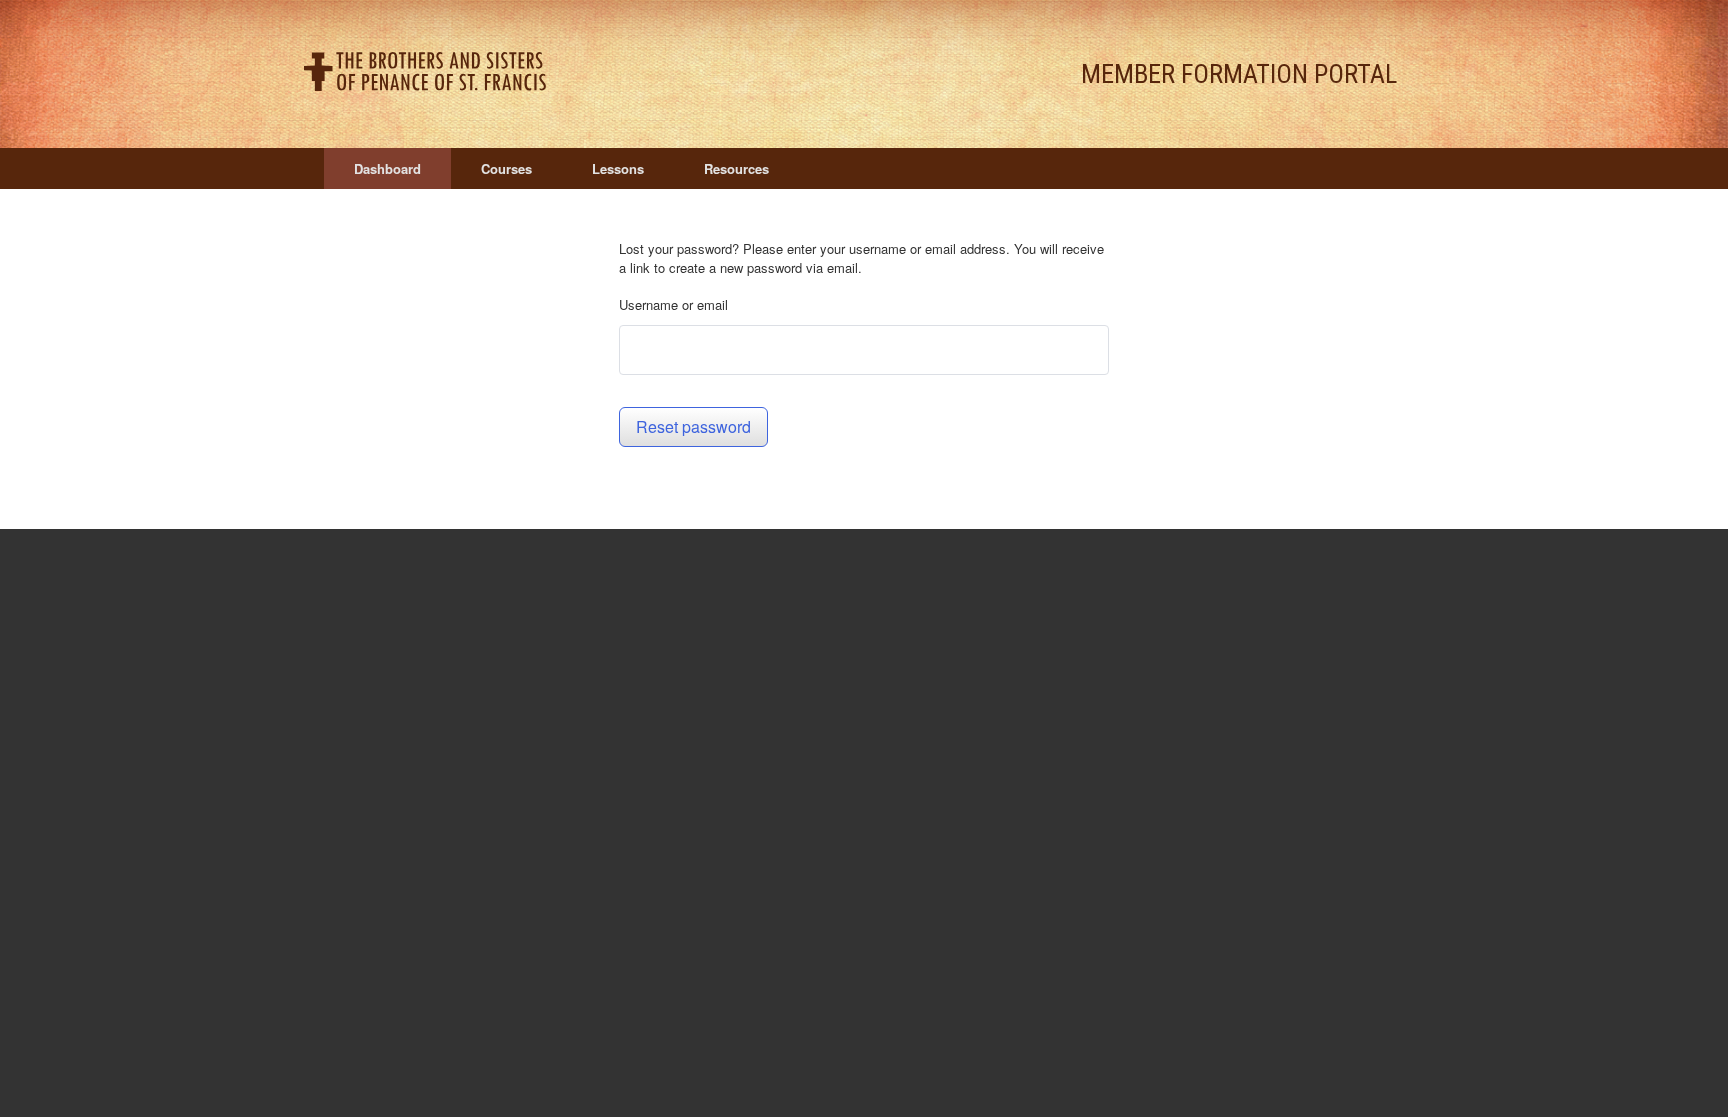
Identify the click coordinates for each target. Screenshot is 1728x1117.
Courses (506, 168)
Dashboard (387, 168)
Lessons (618, 168)
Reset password (693, 426)
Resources (736, 168)
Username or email (673, 304)
